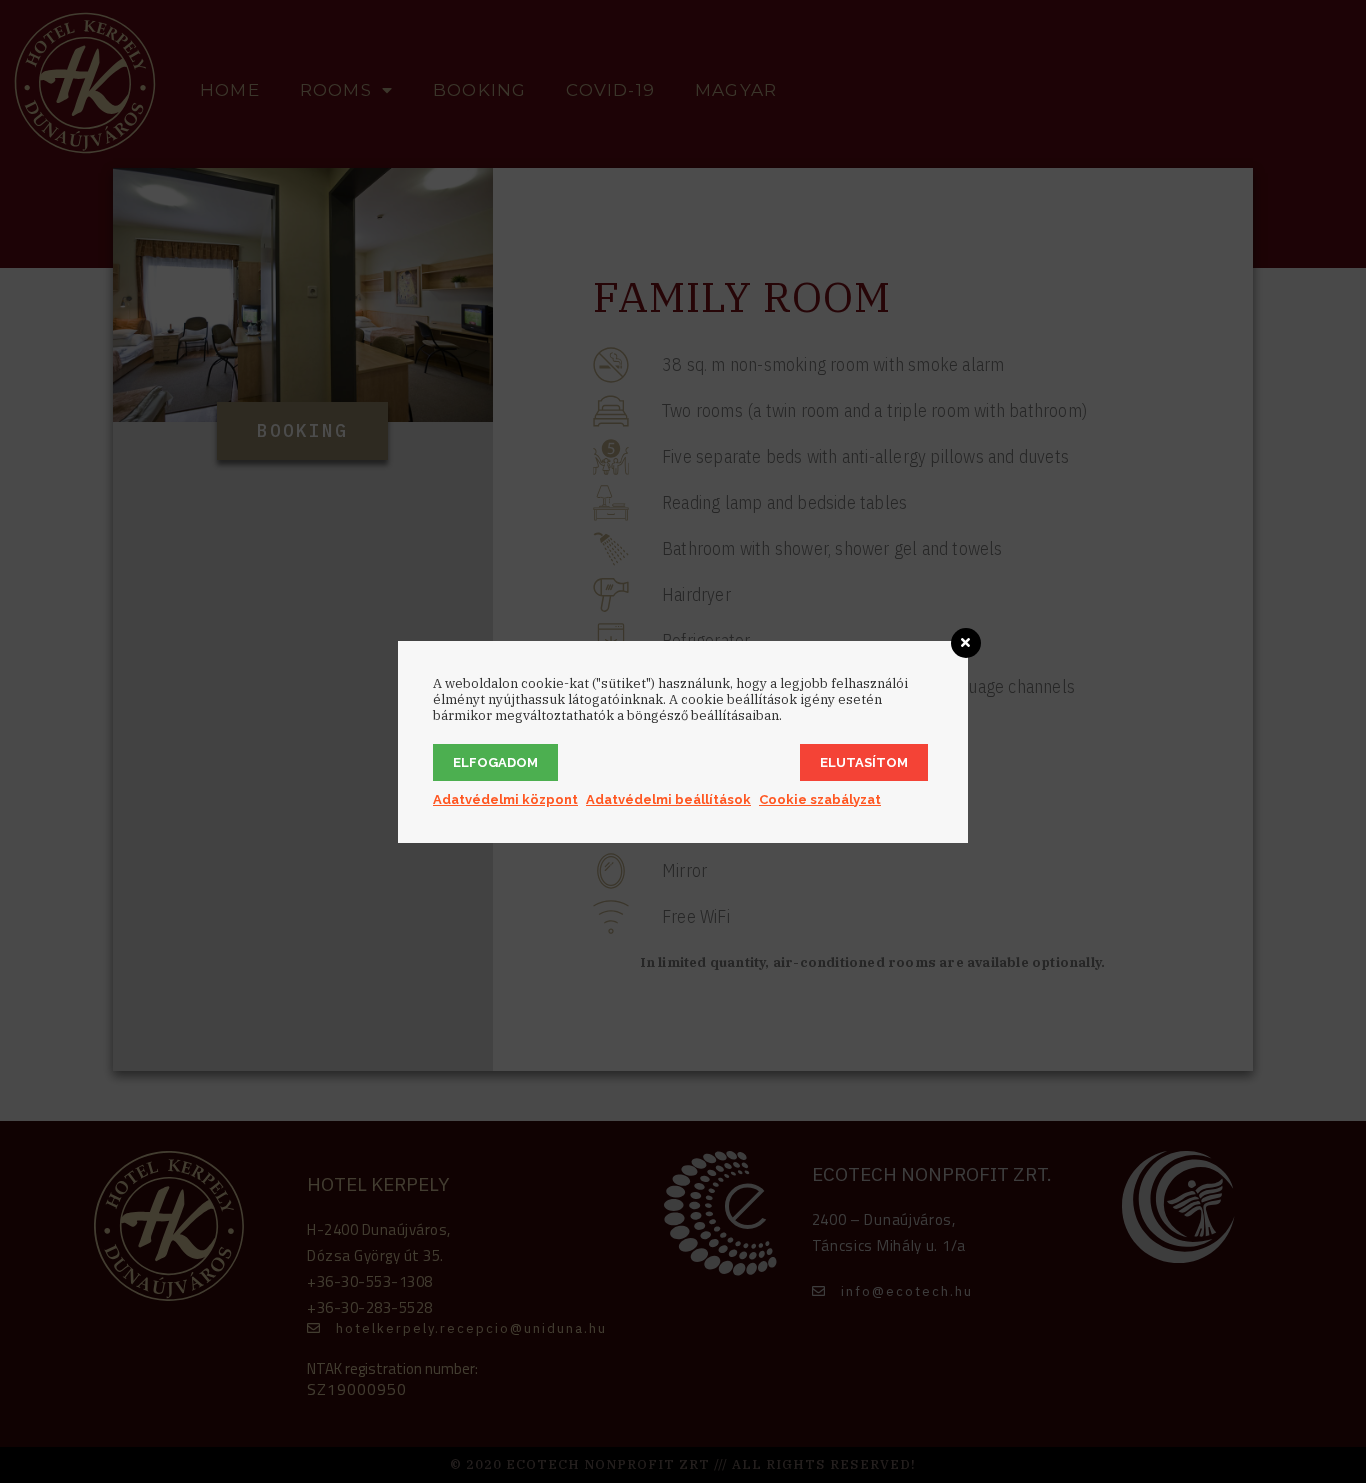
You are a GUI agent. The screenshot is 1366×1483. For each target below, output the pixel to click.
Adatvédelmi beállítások (668, 799)
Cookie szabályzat (820, 799)
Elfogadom (495, 762)
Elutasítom (864, 762)
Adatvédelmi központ (505, 799)
